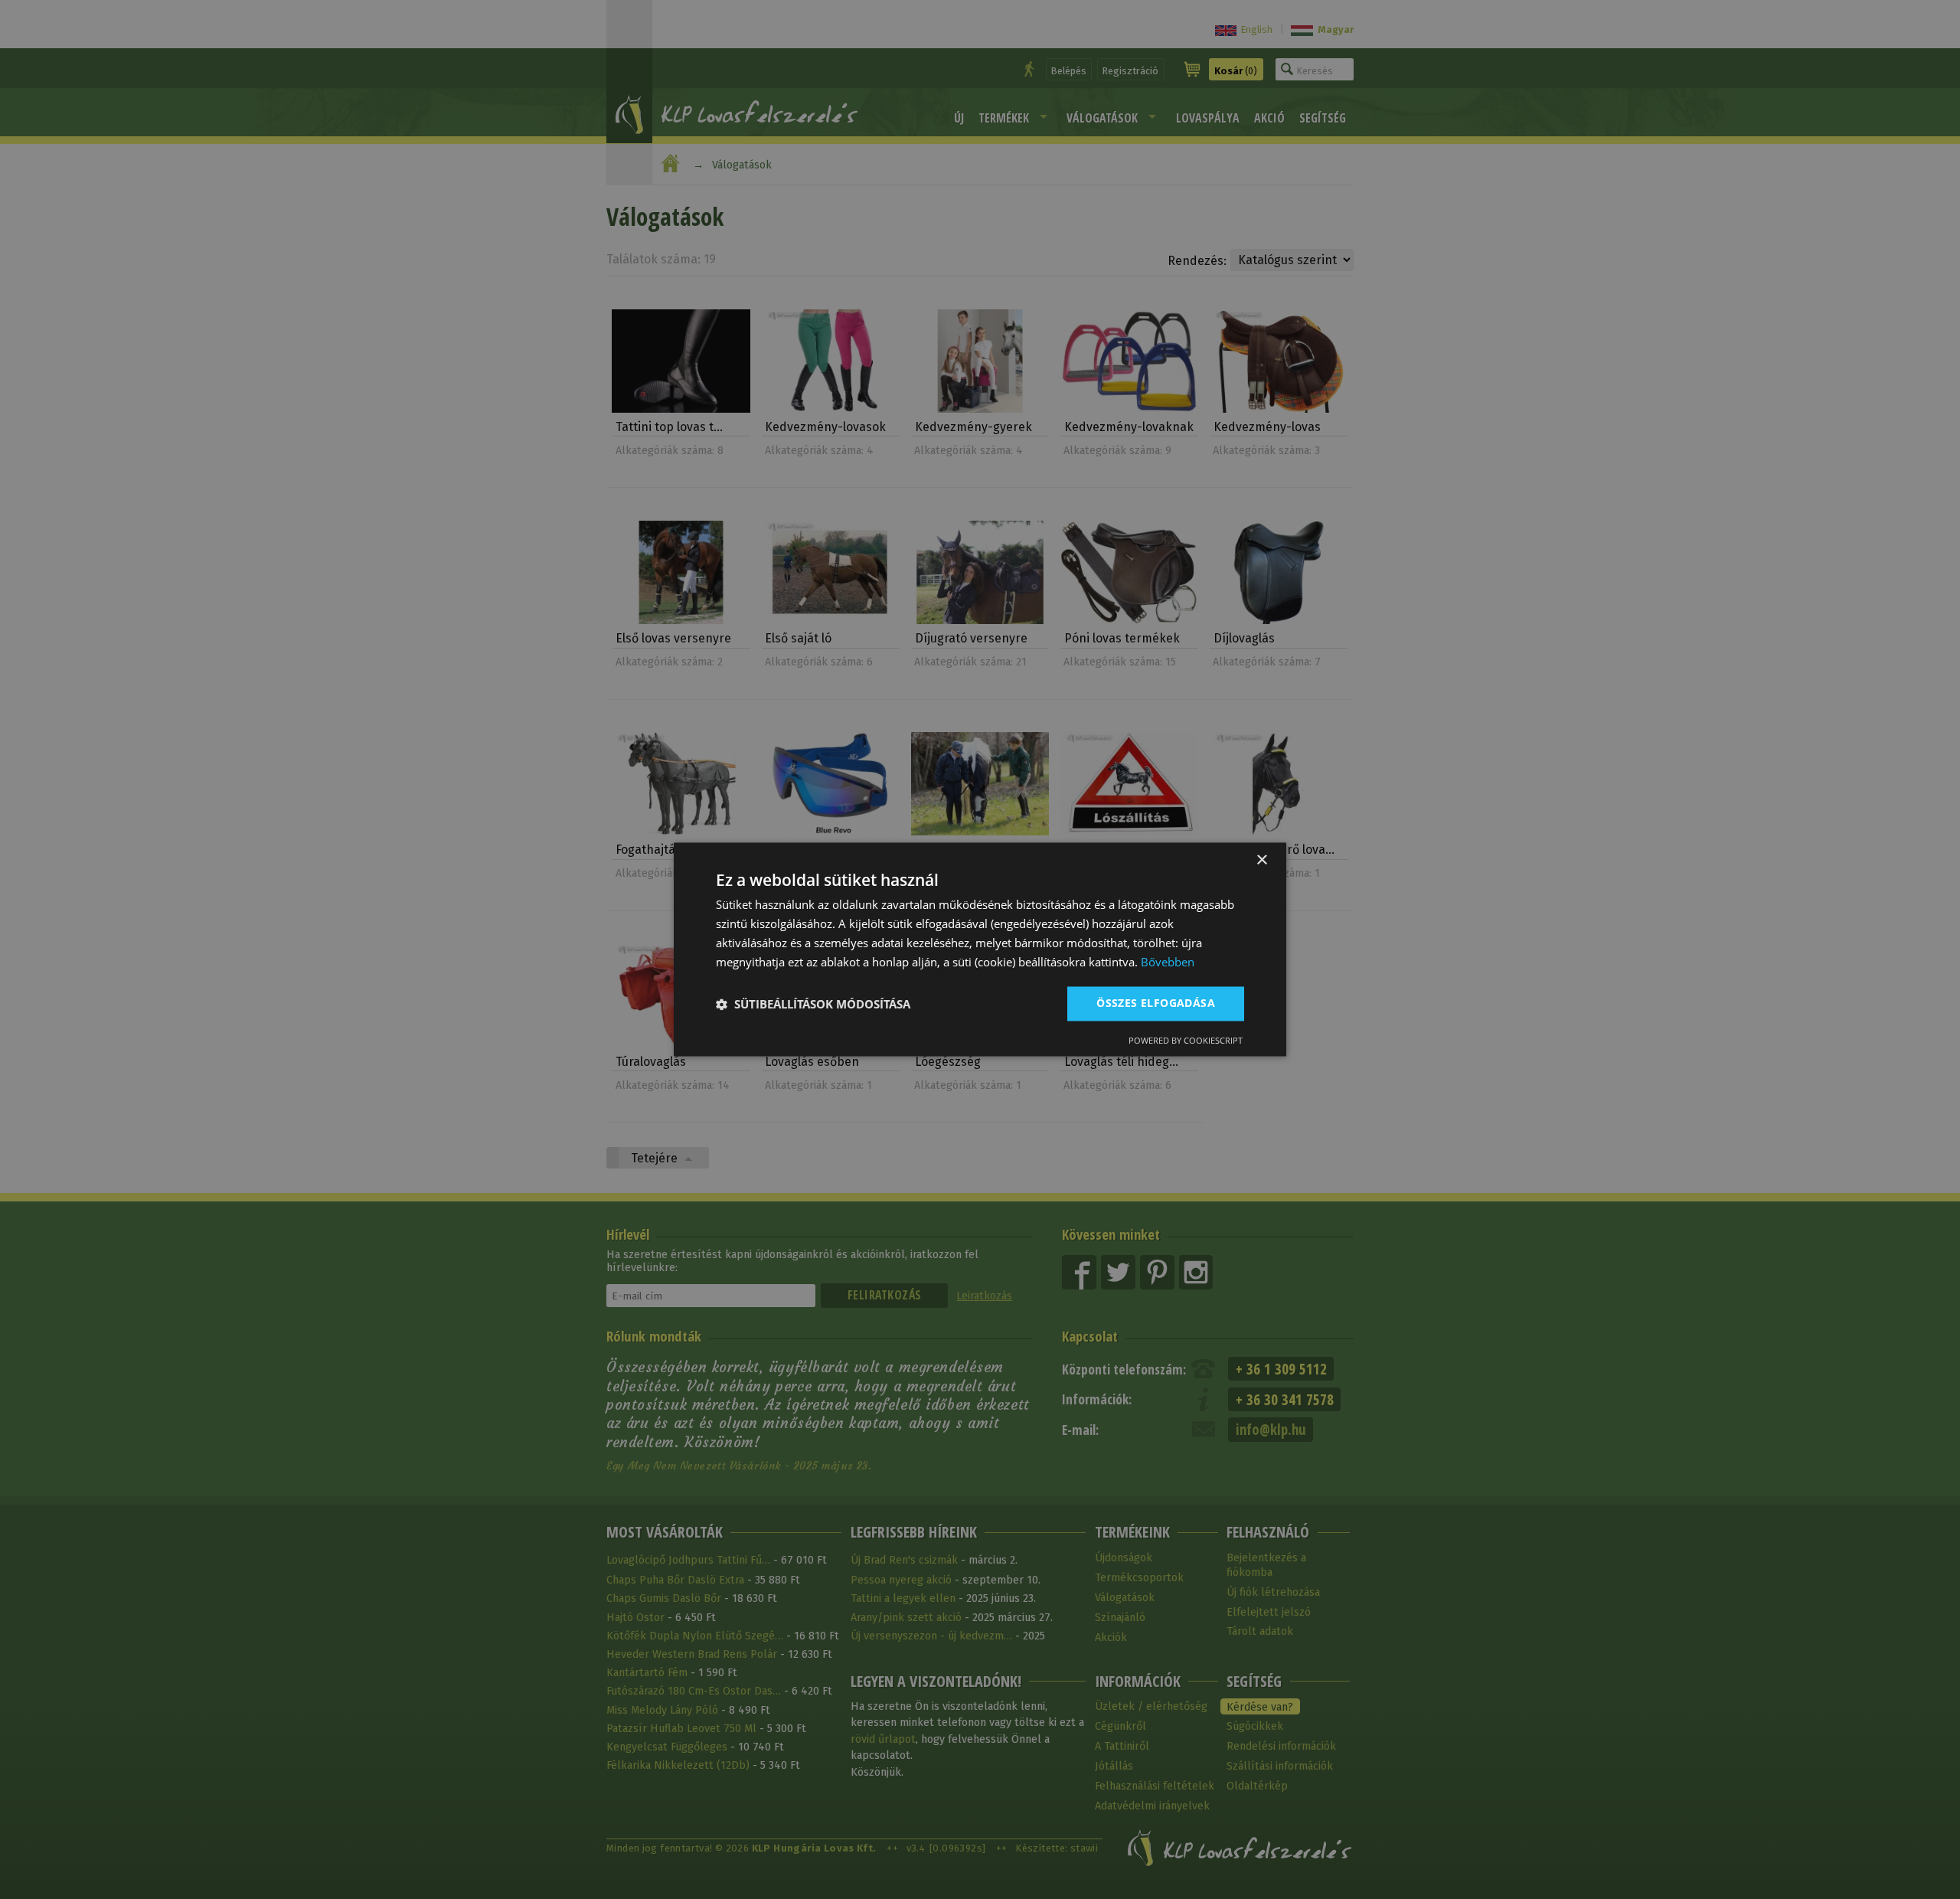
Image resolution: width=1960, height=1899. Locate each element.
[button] (813, 1004)
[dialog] (980, 949)
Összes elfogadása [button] (1156, 1003)
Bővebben (1168, 962)
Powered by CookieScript (1186, 1041)
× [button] (1261, 860)
